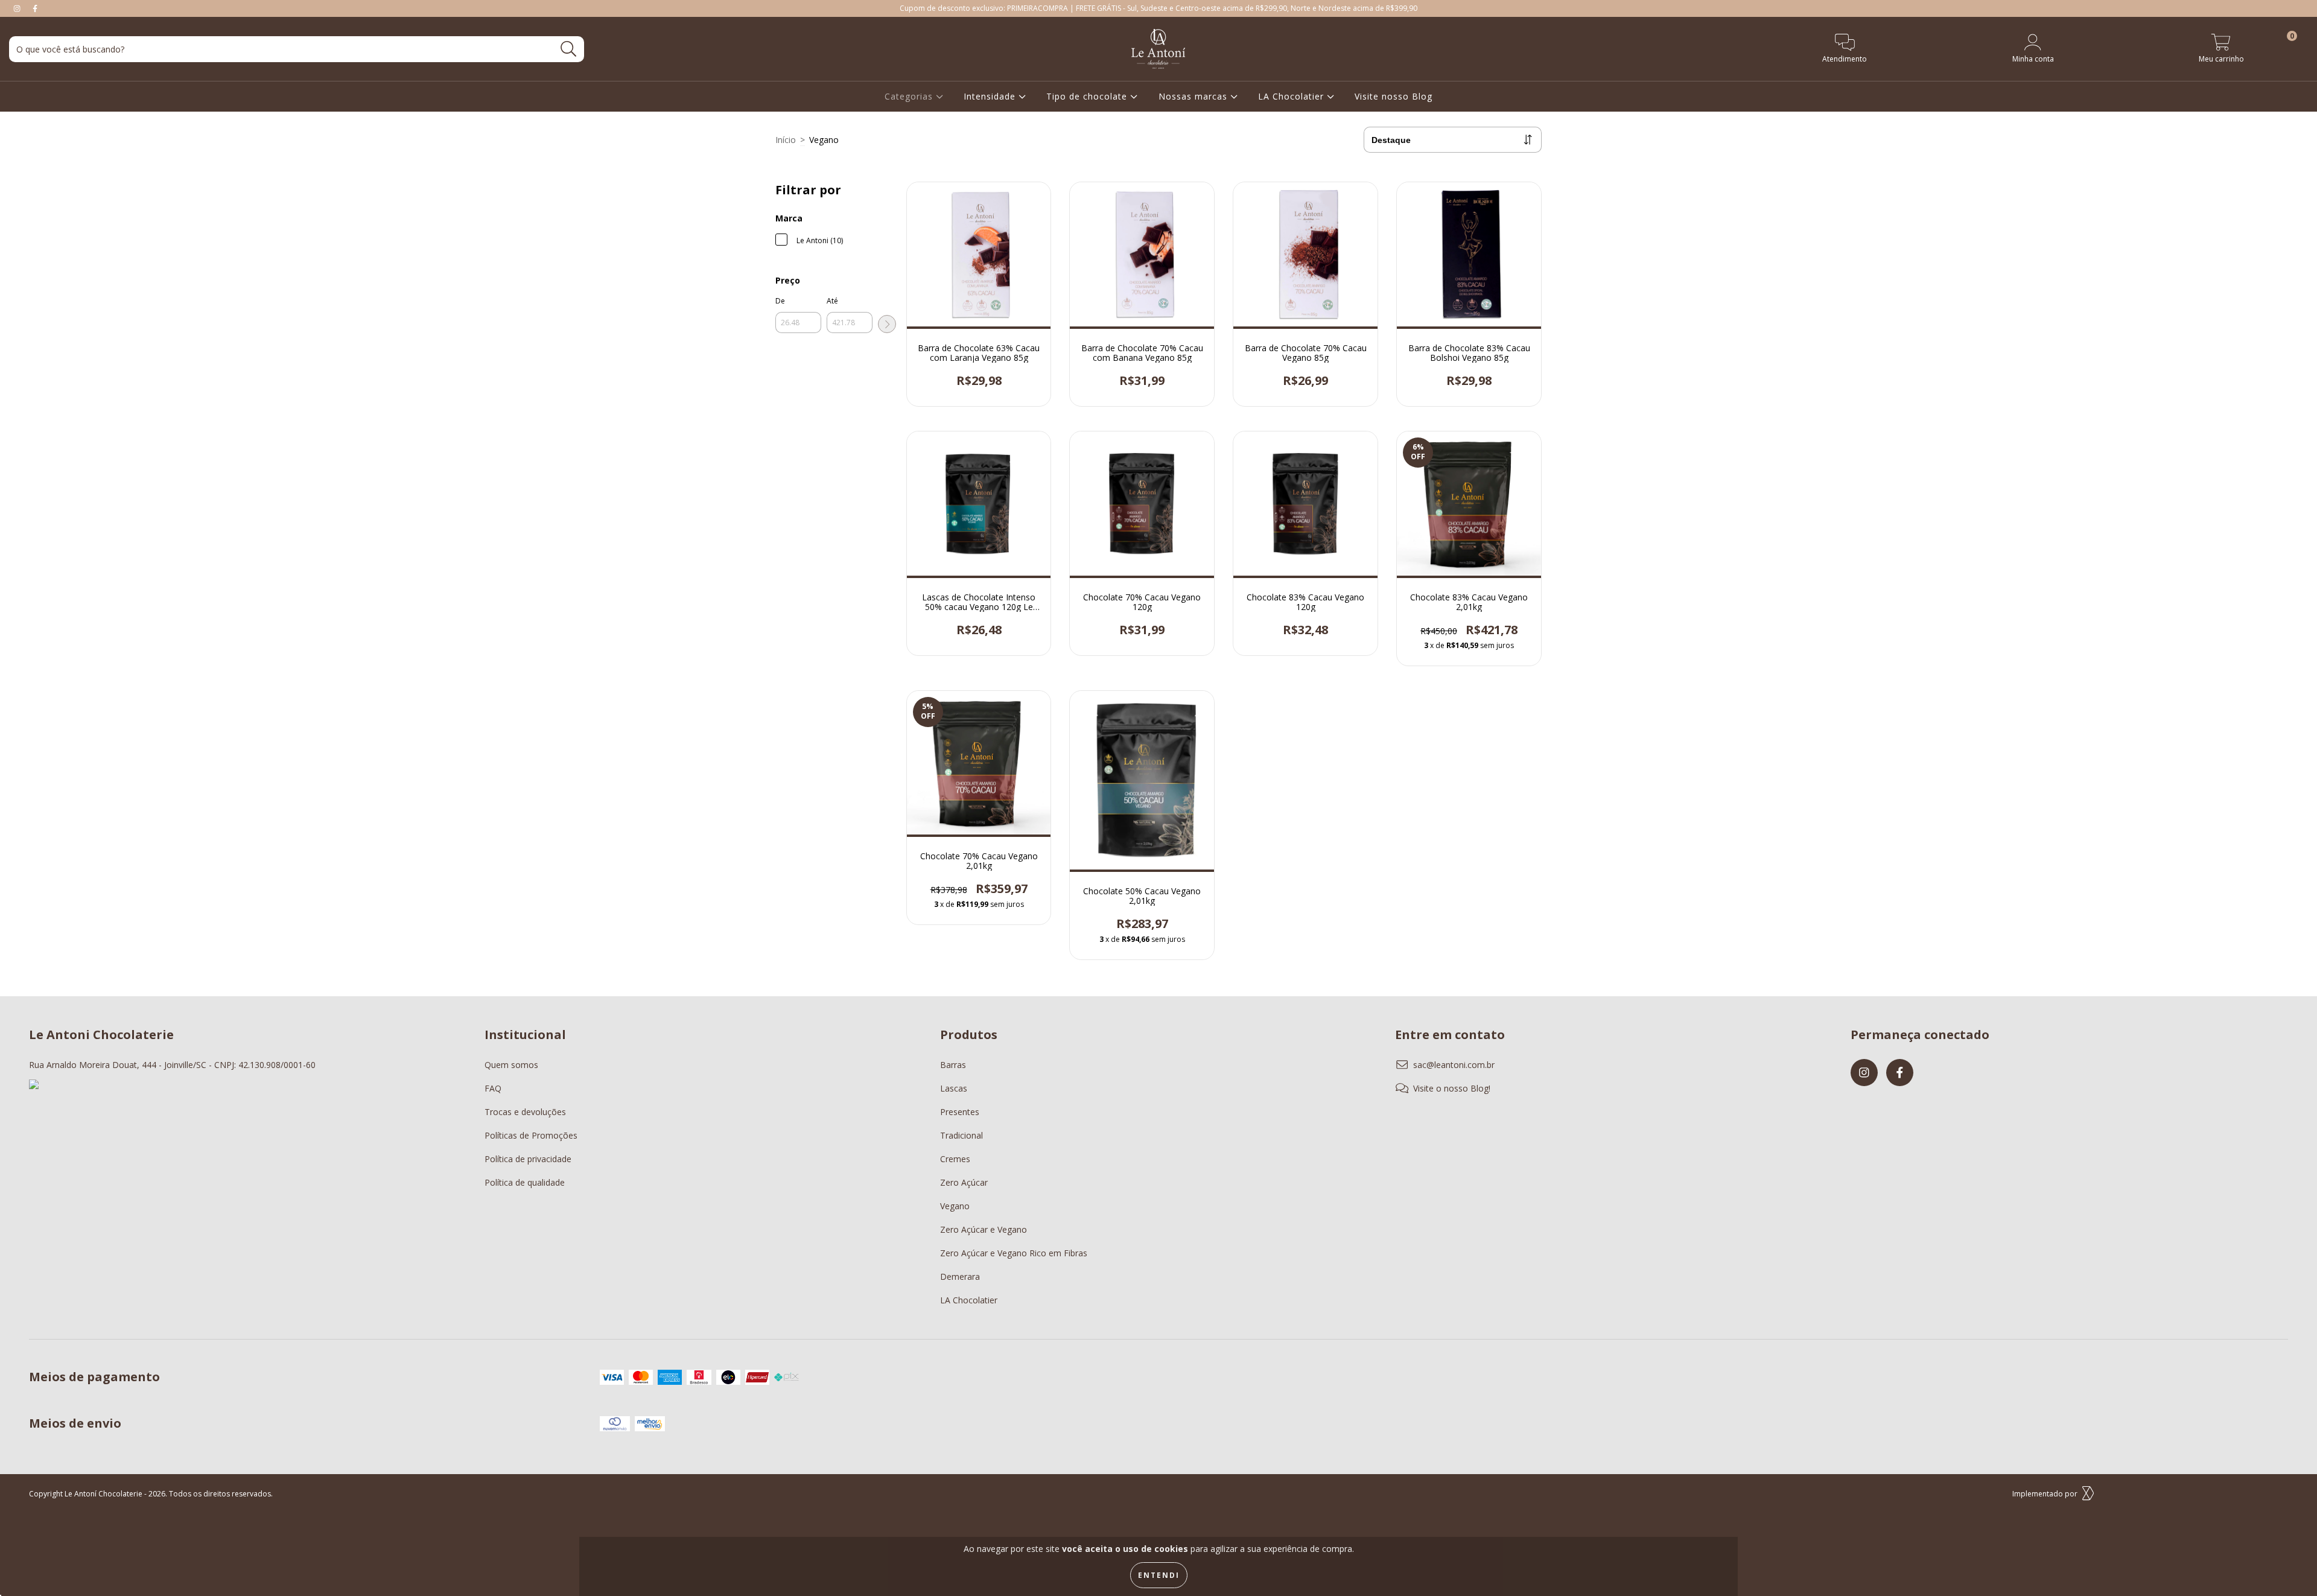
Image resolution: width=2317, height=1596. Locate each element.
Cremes (955, 1159)
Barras (953, 1065)
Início (786, 140)
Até (832, 301)
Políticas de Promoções (531, 1135)
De (780, 301)
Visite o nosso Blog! (1452, 1088)
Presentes (960, 1112)
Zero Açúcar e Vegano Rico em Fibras (1014, 1253)
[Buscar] (569, 49)
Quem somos (511, 1065)
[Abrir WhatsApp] (2287, 1565)
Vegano (955, 1206)
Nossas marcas (1194, 96)
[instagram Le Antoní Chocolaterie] (18, 8)
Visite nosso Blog (1394, 96)
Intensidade (991, 96)
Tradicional (961, 1135)
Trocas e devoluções (525, 1112)
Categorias (910, 96)
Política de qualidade (525, 1182)
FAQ (493, 1088)
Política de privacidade (528, 1159)
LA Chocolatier (1292, 96)
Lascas (954, 1088)
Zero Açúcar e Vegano (984, 1229)
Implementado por (2045, 1494)
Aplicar (887, 324)
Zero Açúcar (964, 1182)
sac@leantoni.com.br (1454, 1065)
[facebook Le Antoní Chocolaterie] (35, 8)
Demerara (960, 1276)
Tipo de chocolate (1088, 96)
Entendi (1159, 1575)
